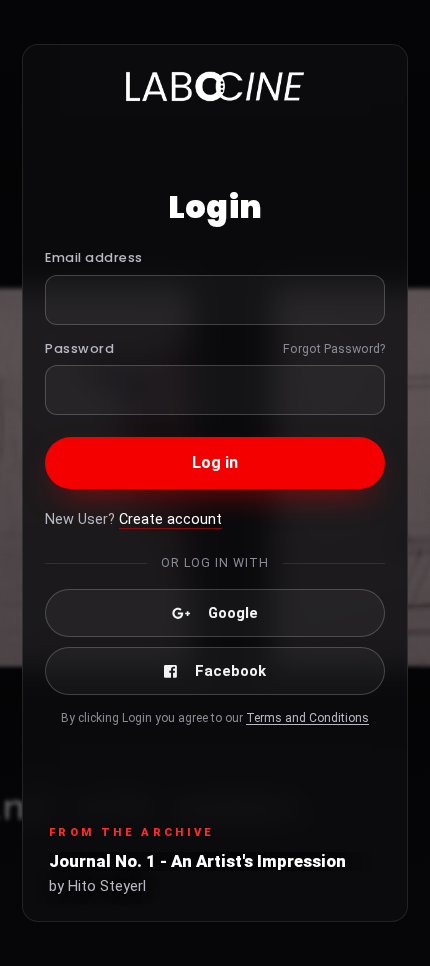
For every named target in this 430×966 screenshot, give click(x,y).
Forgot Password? (334, 348)
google (233, 613)
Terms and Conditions (307, 718)
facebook (230, 671)
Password (79, 348)
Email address (94, 257)
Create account (170, 519)
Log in (215, 462)
